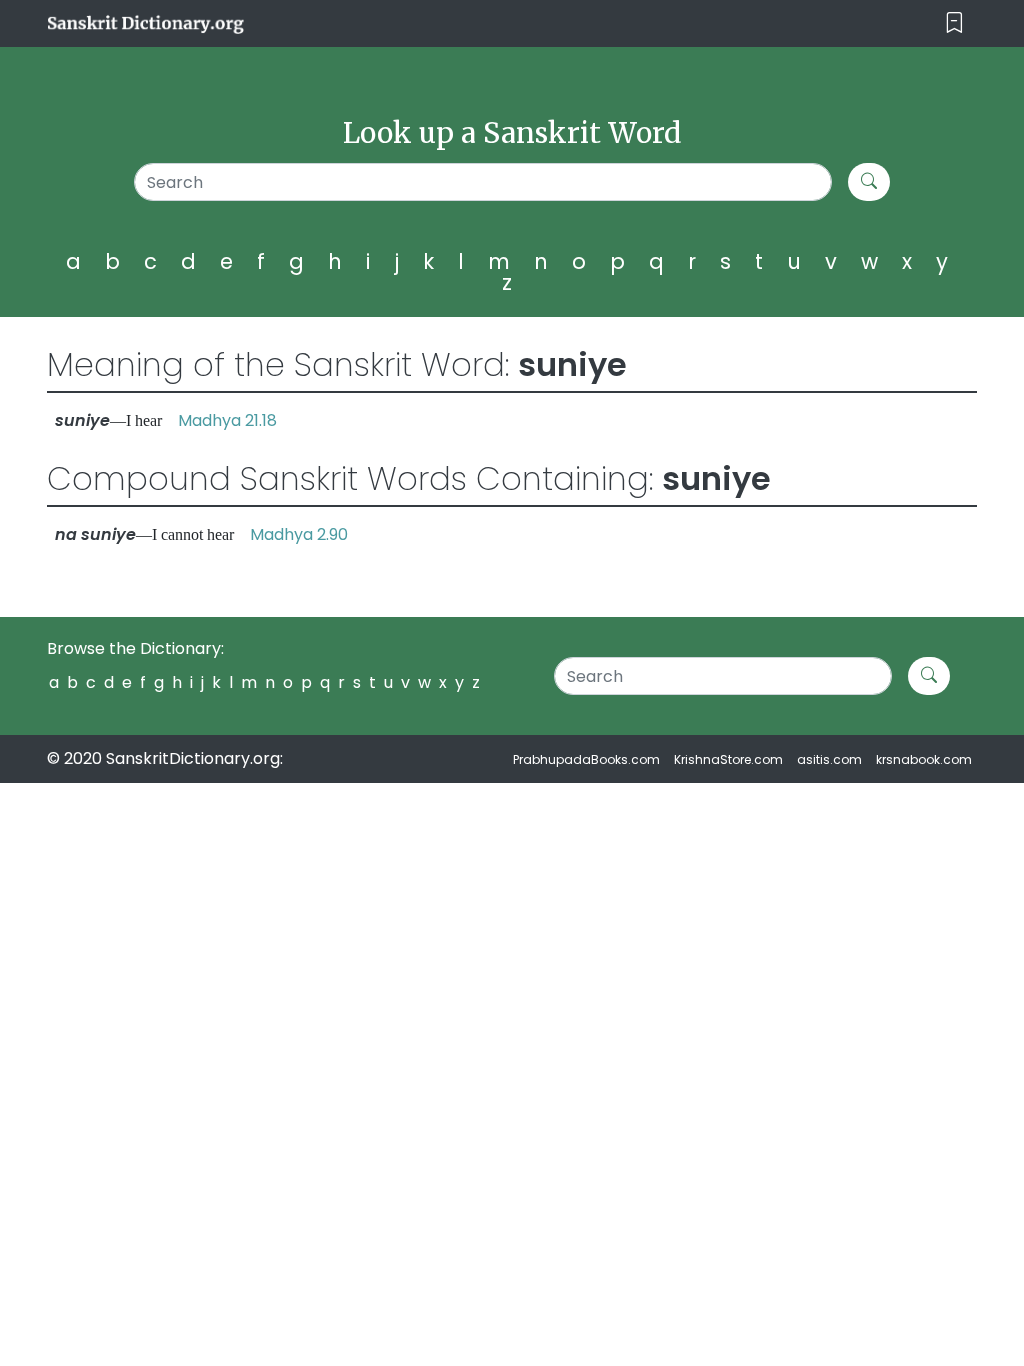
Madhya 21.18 (227, 420)
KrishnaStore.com (728, 759)
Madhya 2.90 (299, 534)
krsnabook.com (924, 759)
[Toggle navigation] (954, 23)
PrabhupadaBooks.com (586, 759)
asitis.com (829, 759)
